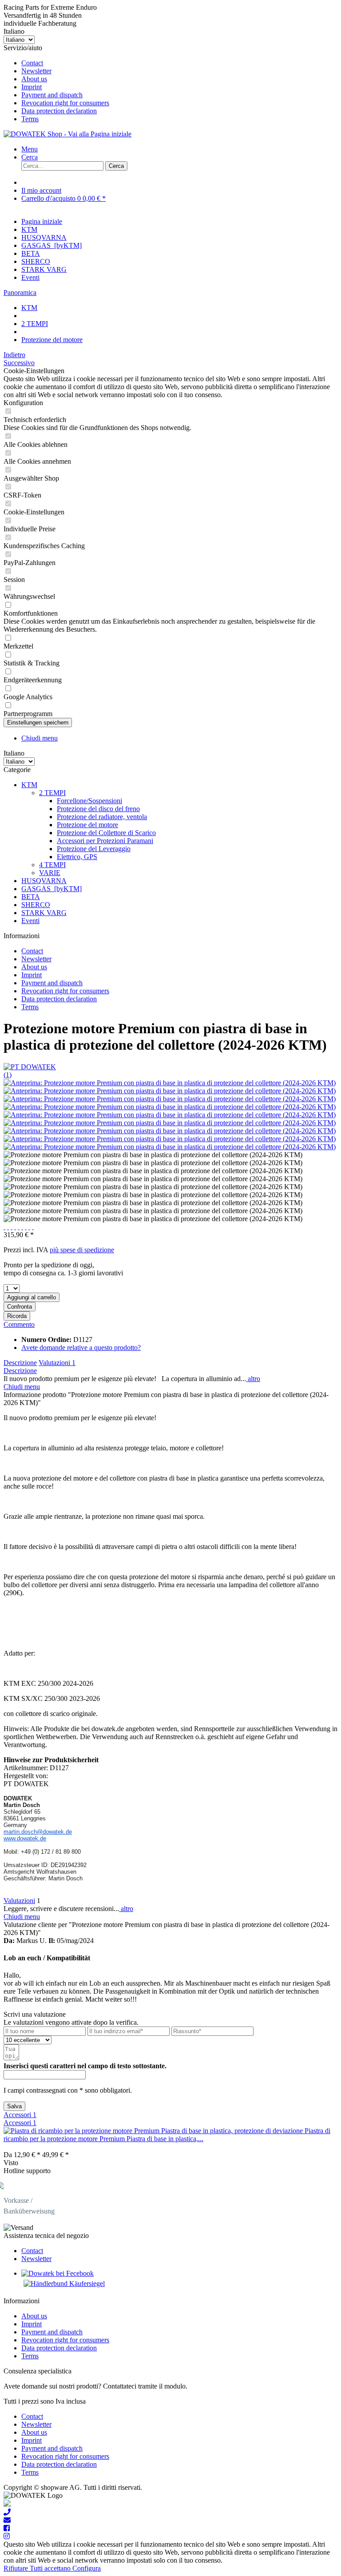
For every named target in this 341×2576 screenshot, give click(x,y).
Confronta (20, 1307)
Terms (30, 119)
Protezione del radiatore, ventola (102, 817)
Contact (32, 63)
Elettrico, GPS (77, 857)
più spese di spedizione (82, 1250)
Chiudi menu (40, 738)
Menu (30, 149)
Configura (87, 2568)
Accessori (20, 2115)
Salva (14, 2106)
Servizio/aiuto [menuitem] (56, 83)
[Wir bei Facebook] (7, 2528)
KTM (29, 785)
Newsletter (36, 71)
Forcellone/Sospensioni (89, 801)
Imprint (32, 87)
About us (34, 79)
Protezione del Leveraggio (94, 849)
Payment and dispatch (52, 95)
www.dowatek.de (25, 1838)
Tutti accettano (51, 2568)
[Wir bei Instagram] (7, 2536)
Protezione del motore (87, 825)
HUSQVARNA (44, 881)
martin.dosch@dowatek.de (38, 1832)
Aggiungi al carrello (32, 1297)
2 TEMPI (52, 793)
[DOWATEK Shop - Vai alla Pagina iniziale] (67, 134)
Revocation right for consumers (65, 103)
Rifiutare (17, 2568)
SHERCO (36, 905)
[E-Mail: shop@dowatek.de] (7, 2520)
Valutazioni (57, 1363)
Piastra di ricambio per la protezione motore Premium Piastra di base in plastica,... (167, 2135)
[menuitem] (179, 63)
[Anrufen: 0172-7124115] (7, 2512)
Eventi (30, 921)
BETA (31, 897)
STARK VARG (44, 913)
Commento (19, 1324)
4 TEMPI (52, 865)
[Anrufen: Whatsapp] (7, 2504)
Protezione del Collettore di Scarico (106, 833)
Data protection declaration (59, 111)
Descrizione (20, 1363)
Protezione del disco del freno (98, 809)
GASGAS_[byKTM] (52, 889)
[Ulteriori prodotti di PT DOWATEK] (30, 1067)
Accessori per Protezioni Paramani (105, 841)
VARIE (50, 873)
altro (253, 1379)
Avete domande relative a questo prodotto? (81, 1348)
